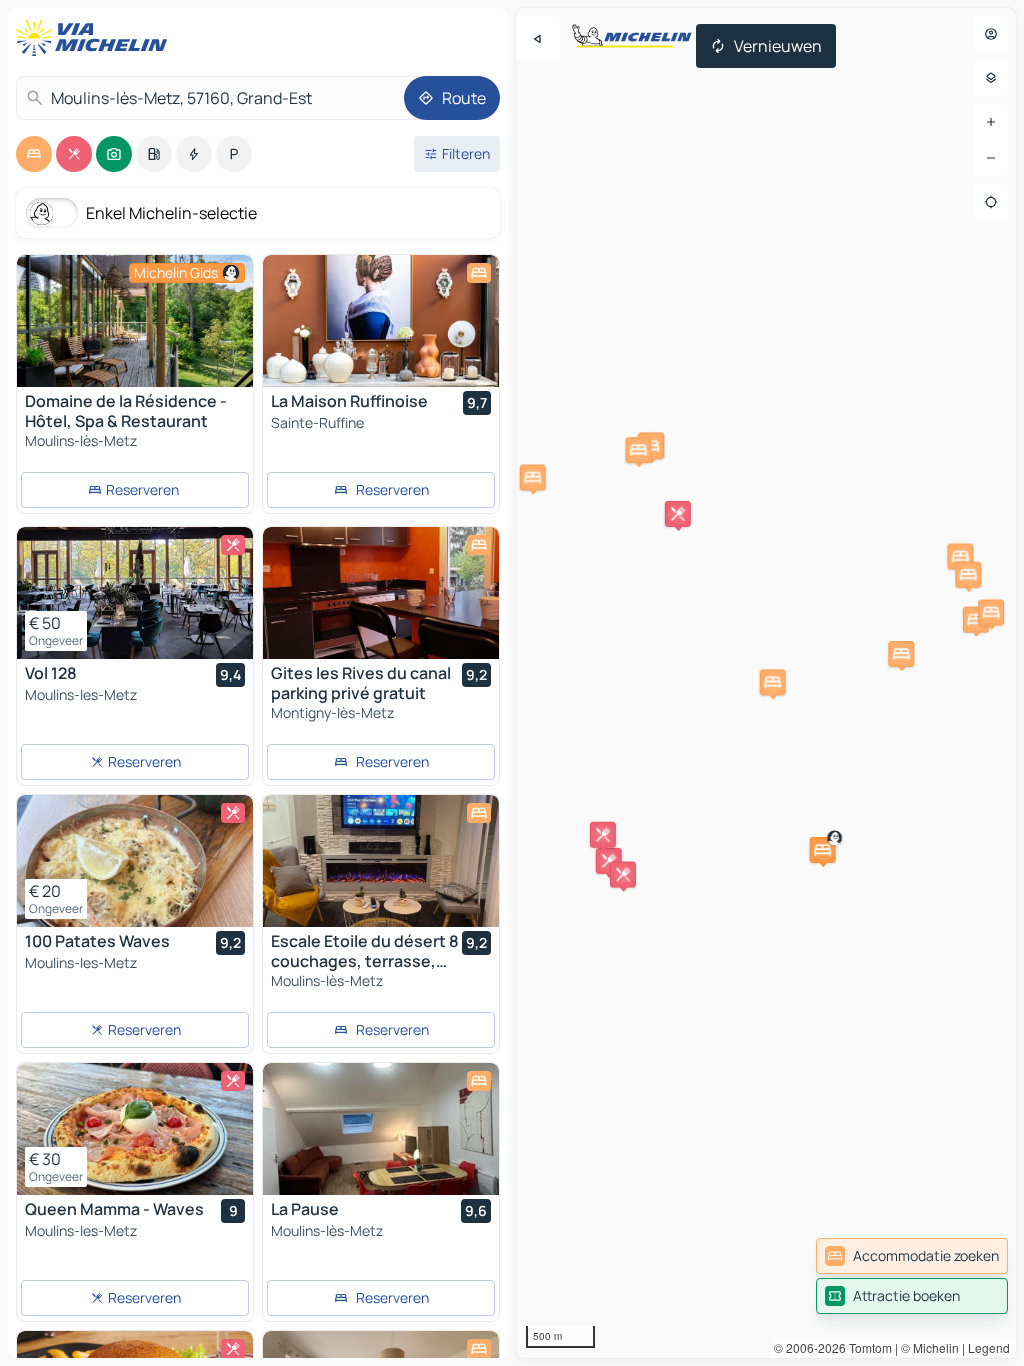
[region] (135, 321)
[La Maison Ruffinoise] (381, 321)
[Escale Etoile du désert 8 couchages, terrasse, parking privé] (381, 861)
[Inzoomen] (991, 122)
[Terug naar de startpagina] (96, 38)
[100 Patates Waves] (135, 861)
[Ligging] (991, 202)
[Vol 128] (135, 593)
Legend (989, 1347)
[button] (823, 850)
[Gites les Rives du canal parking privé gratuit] (381, 593)
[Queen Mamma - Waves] (135, 1129)
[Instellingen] (991, 78)
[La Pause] (381, 1129)
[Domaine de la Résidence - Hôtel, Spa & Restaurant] (135, 321)
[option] (34, 154)
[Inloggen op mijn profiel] (991, 34)
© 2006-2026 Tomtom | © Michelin (866, 1347)
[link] (912, 1256)
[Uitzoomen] (991, 158)
